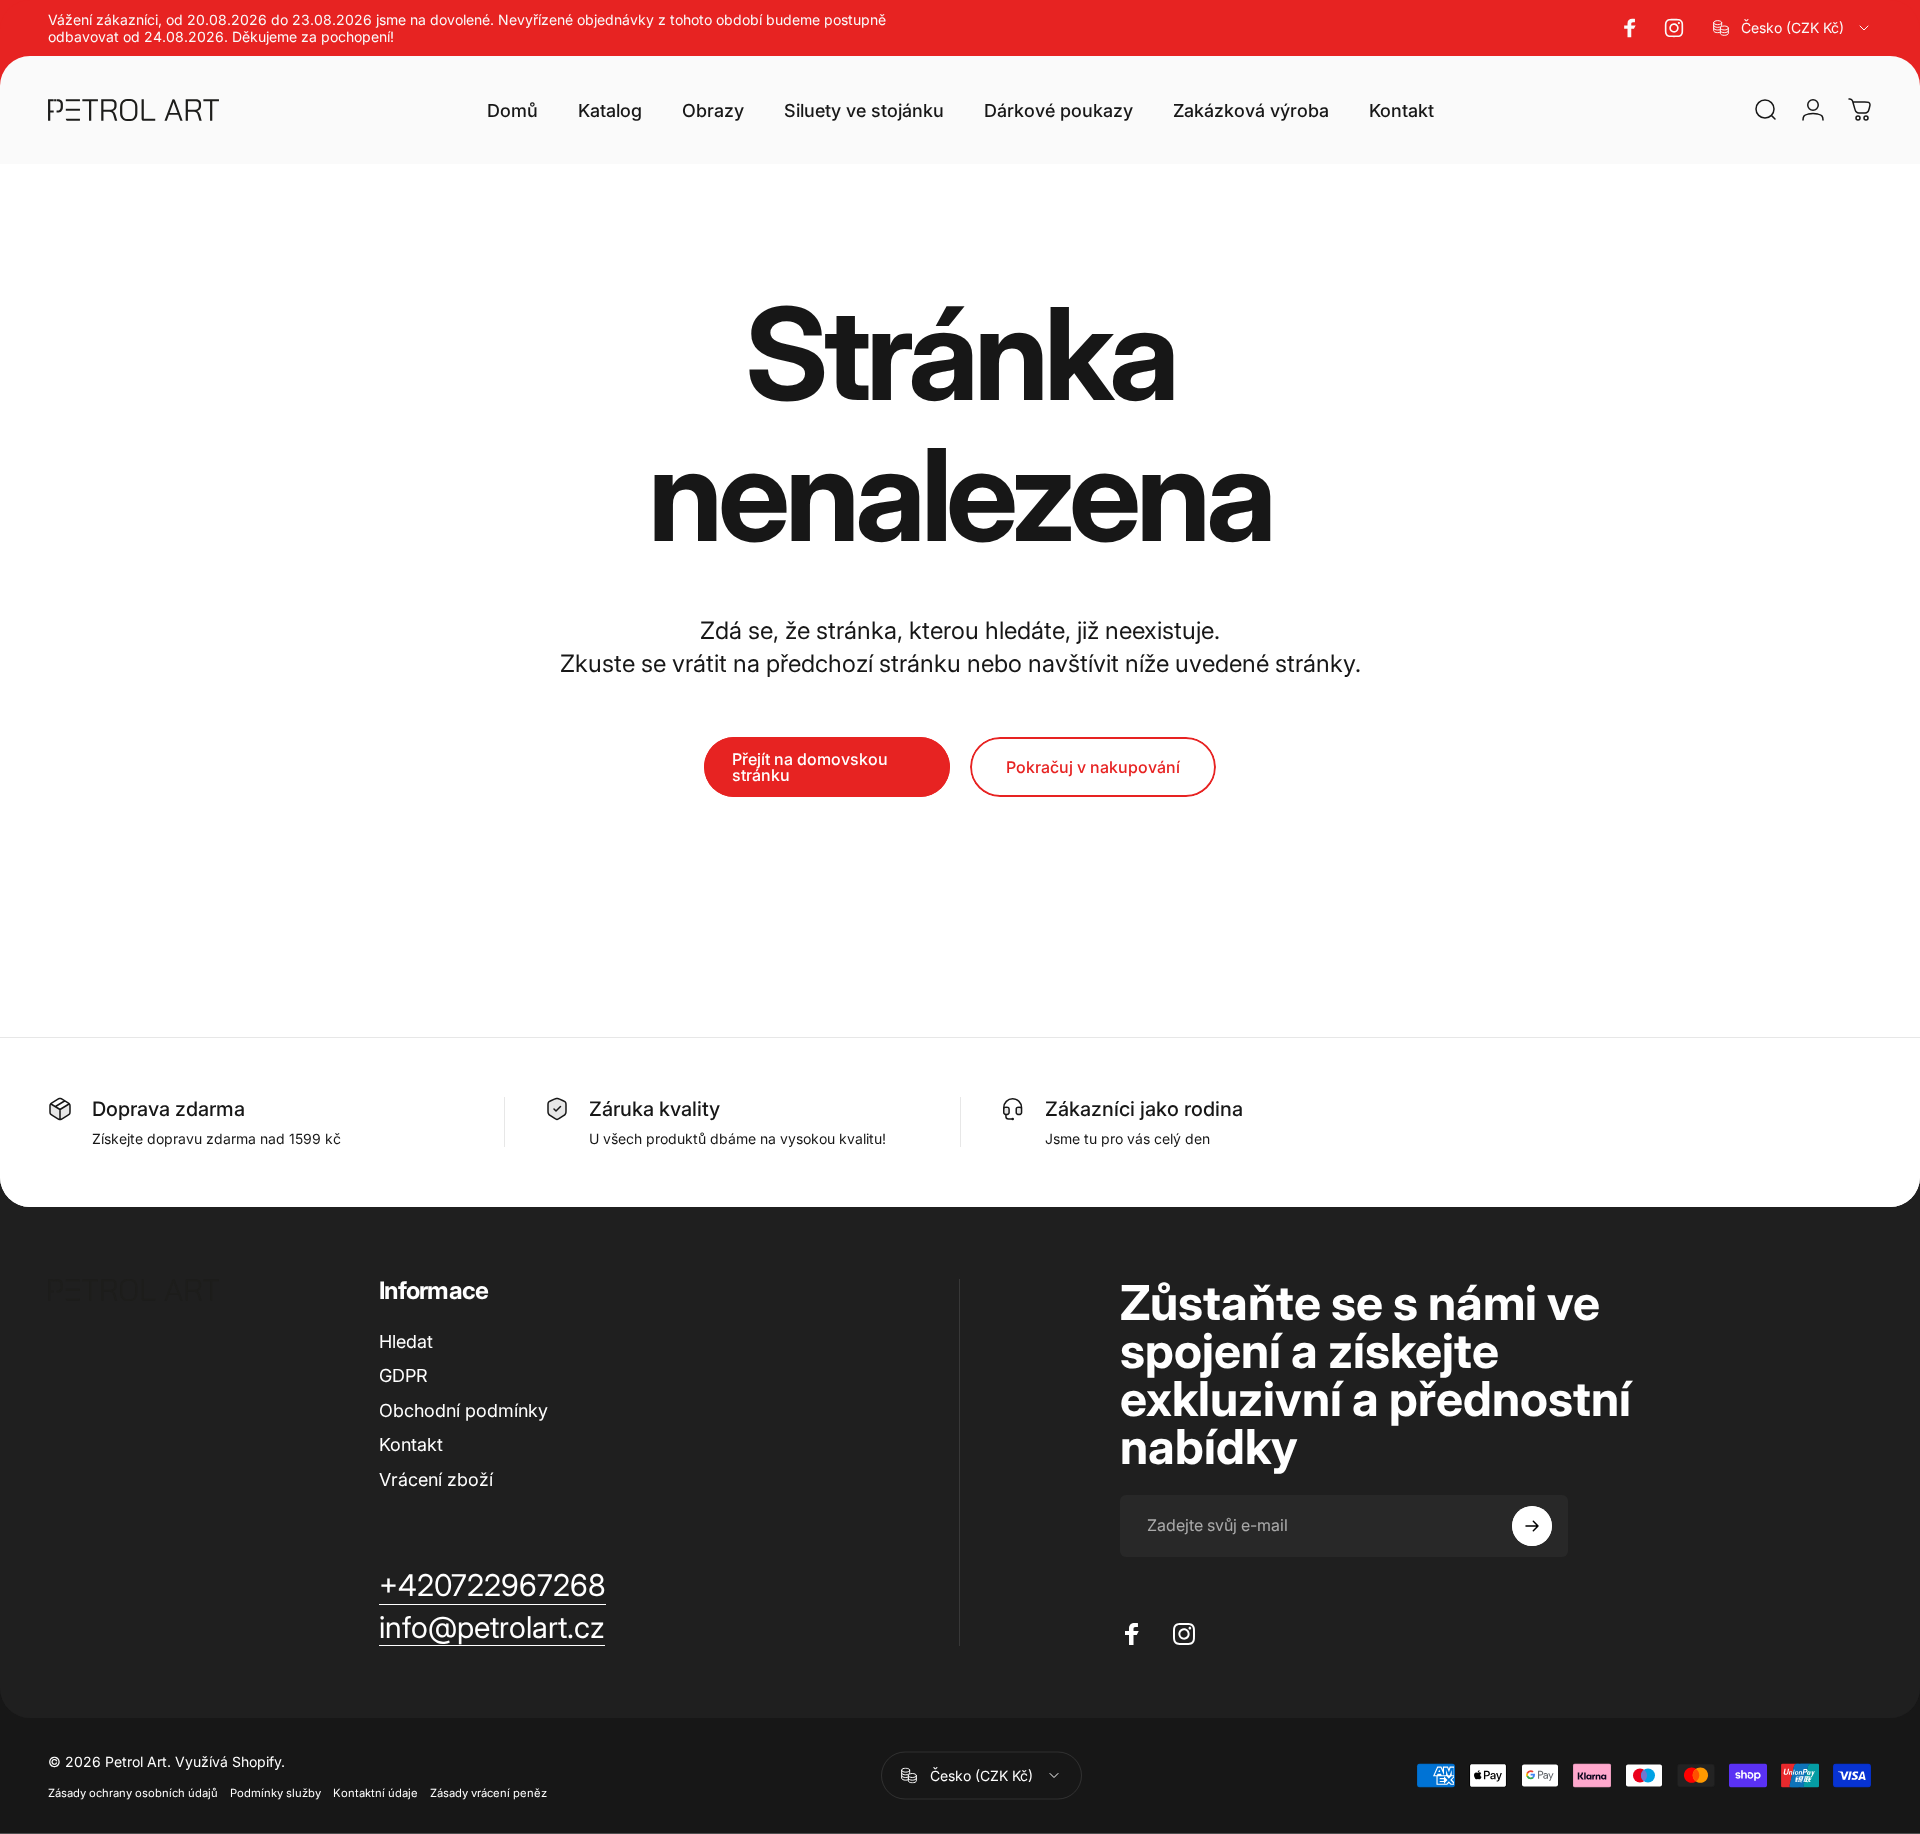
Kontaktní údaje (375, 1792)
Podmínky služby (275, 1792)
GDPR (403, 1375)
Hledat (406, 1341)
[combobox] (1792, 28)
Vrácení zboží (436, 1479)
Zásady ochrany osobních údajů (133, 1792)
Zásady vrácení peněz (488, 1792)
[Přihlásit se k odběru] (1532, 1526)
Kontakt (411, 1444)
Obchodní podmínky (463, 1410)
